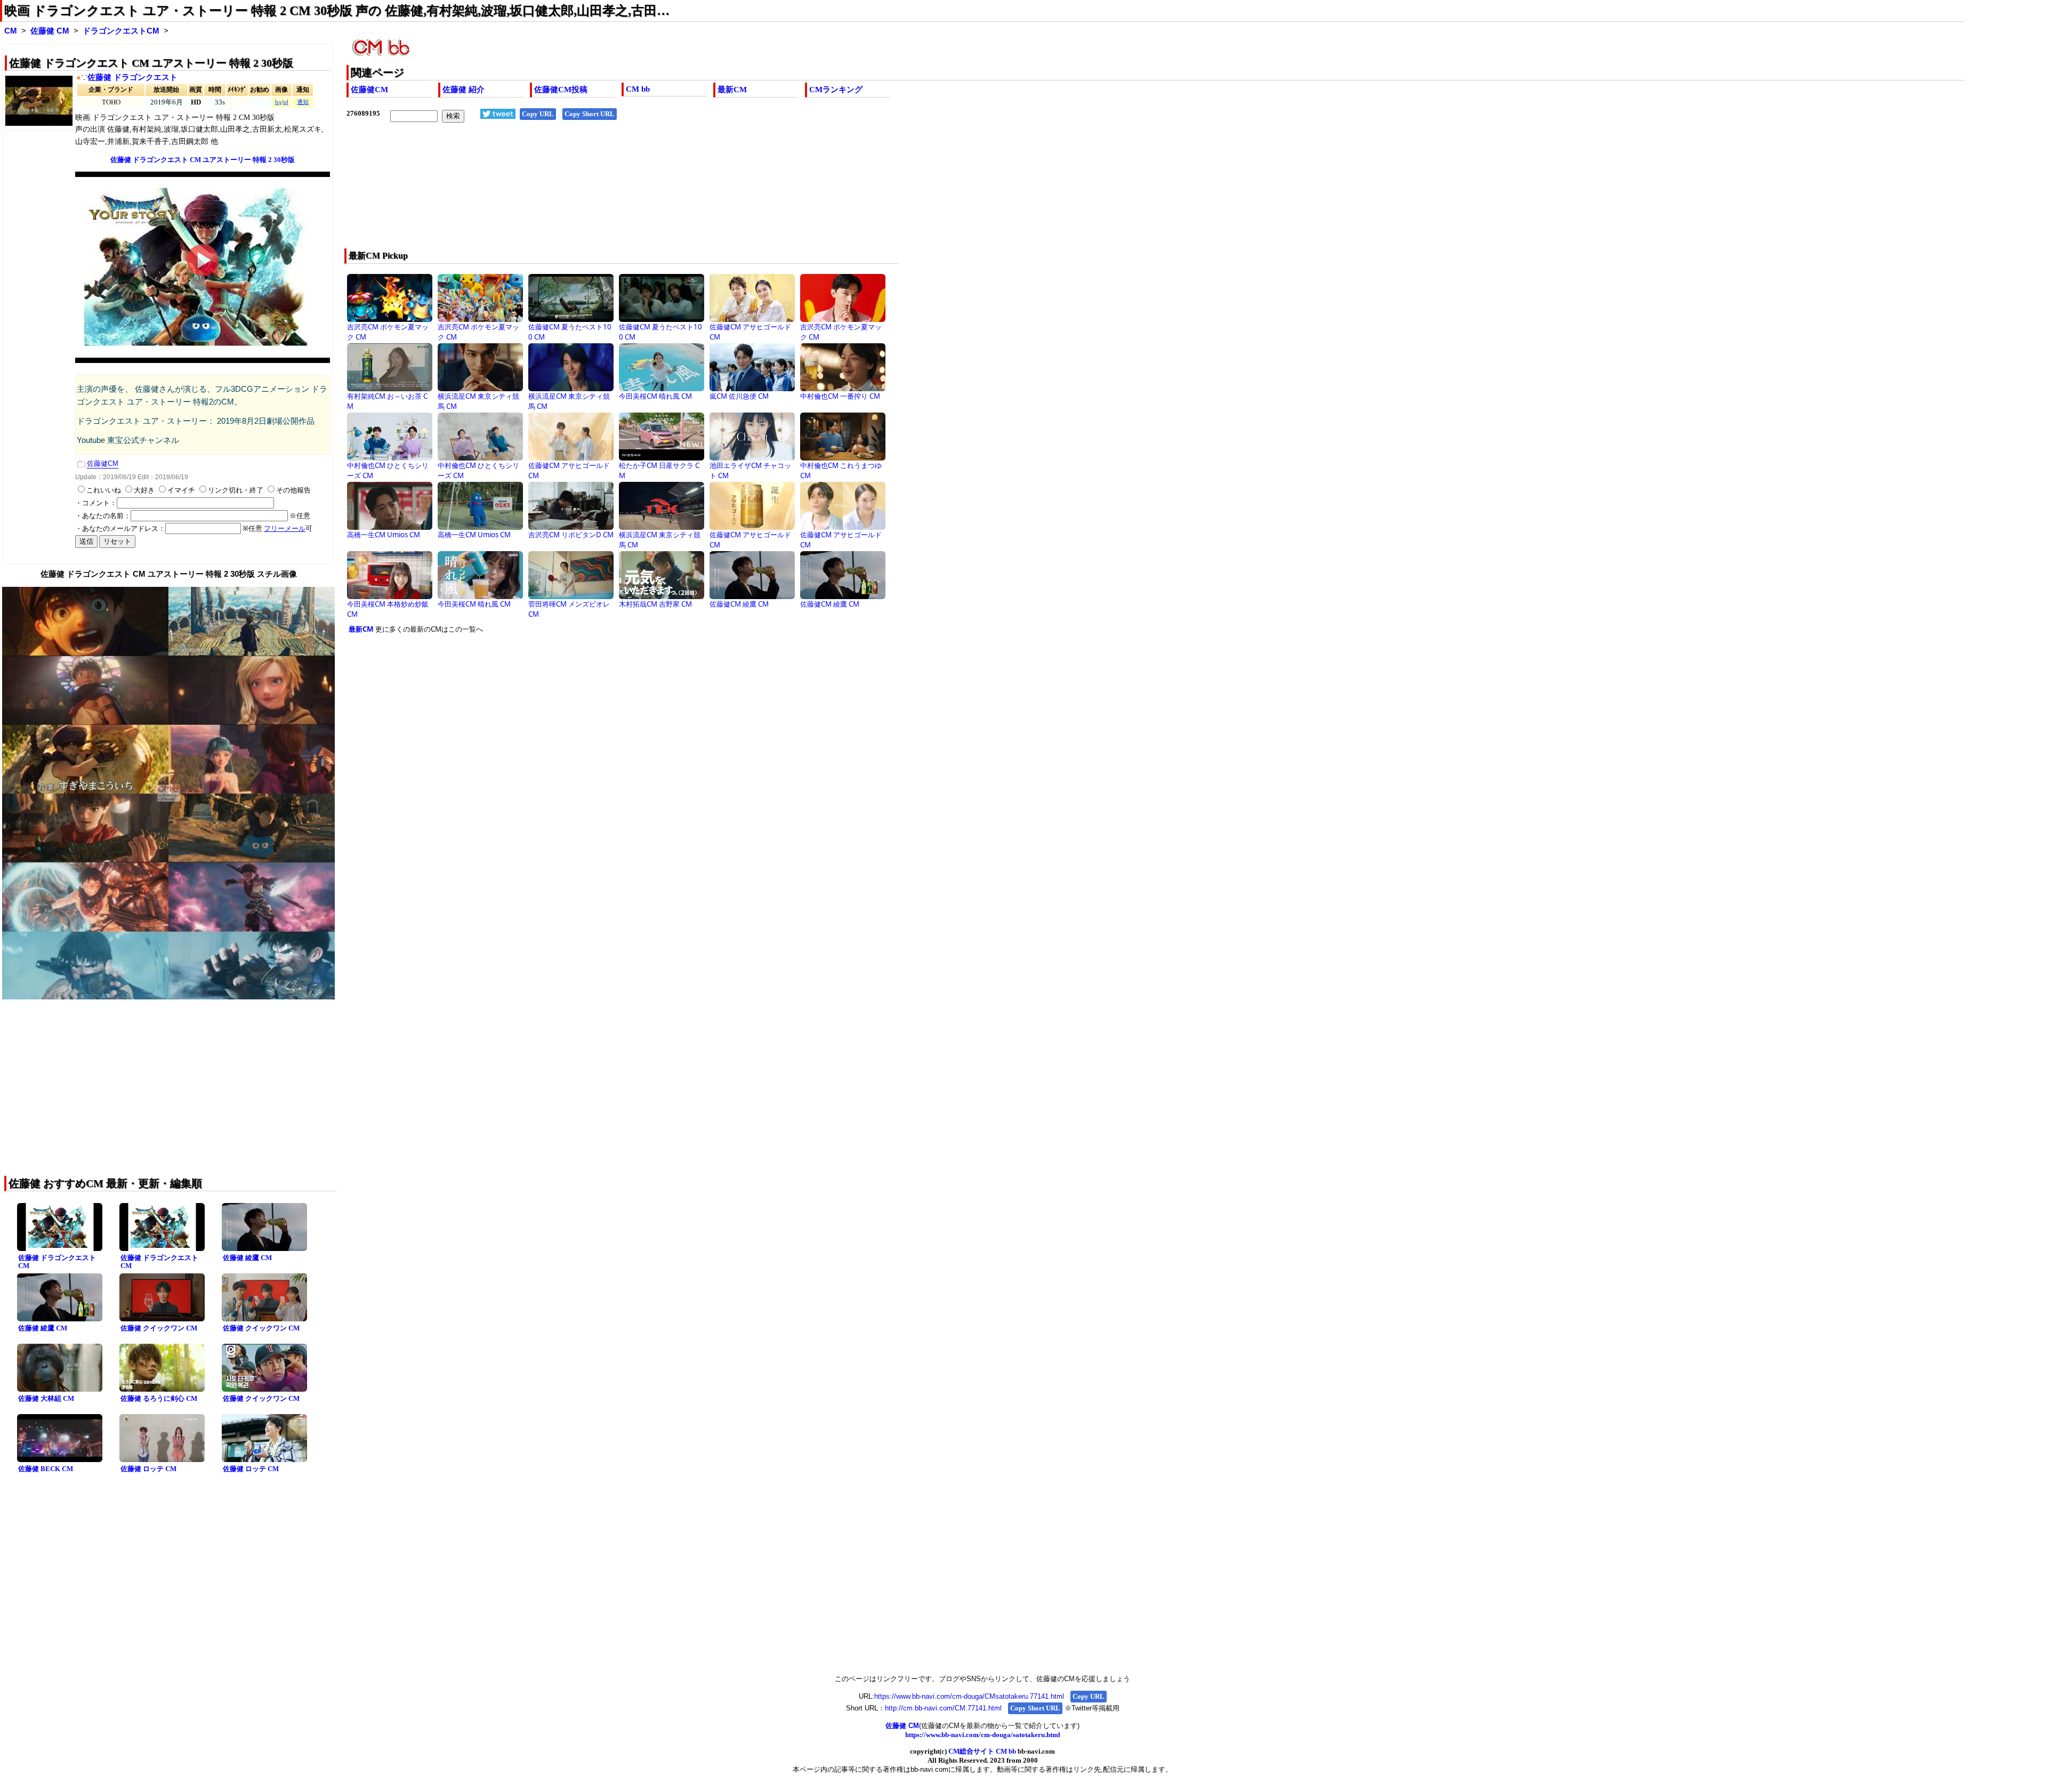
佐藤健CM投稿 (561, 90)
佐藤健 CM (50, 31)
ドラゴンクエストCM (121, 31)
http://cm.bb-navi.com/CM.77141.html (943, 1708)
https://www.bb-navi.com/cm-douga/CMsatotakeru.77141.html (969, 1696)
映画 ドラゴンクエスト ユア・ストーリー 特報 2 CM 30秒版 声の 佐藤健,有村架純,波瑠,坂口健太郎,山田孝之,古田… (337, 11)
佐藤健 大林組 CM (46, 1398)
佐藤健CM (369, 90)
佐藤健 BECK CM (46, 1469)
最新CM (732, 90)
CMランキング (836, 90)
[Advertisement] (666, 192)
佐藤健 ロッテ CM (148, 1469)
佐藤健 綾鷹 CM (247, 1258)
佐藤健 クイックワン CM (159, 1328)
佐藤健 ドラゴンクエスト (132, 77)
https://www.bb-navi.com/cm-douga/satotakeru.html (983, 1735)
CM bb (638, 89)
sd (286, 102)
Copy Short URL (590, 114)
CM (11, 31)
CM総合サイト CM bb (982, 1751)
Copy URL (538, 114)
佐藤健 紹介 (464, 90)
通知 (303, 102)
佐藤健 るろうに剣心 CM (159, 1398)
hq (278, 102)
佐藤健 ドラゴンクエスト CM (57, 1262)
